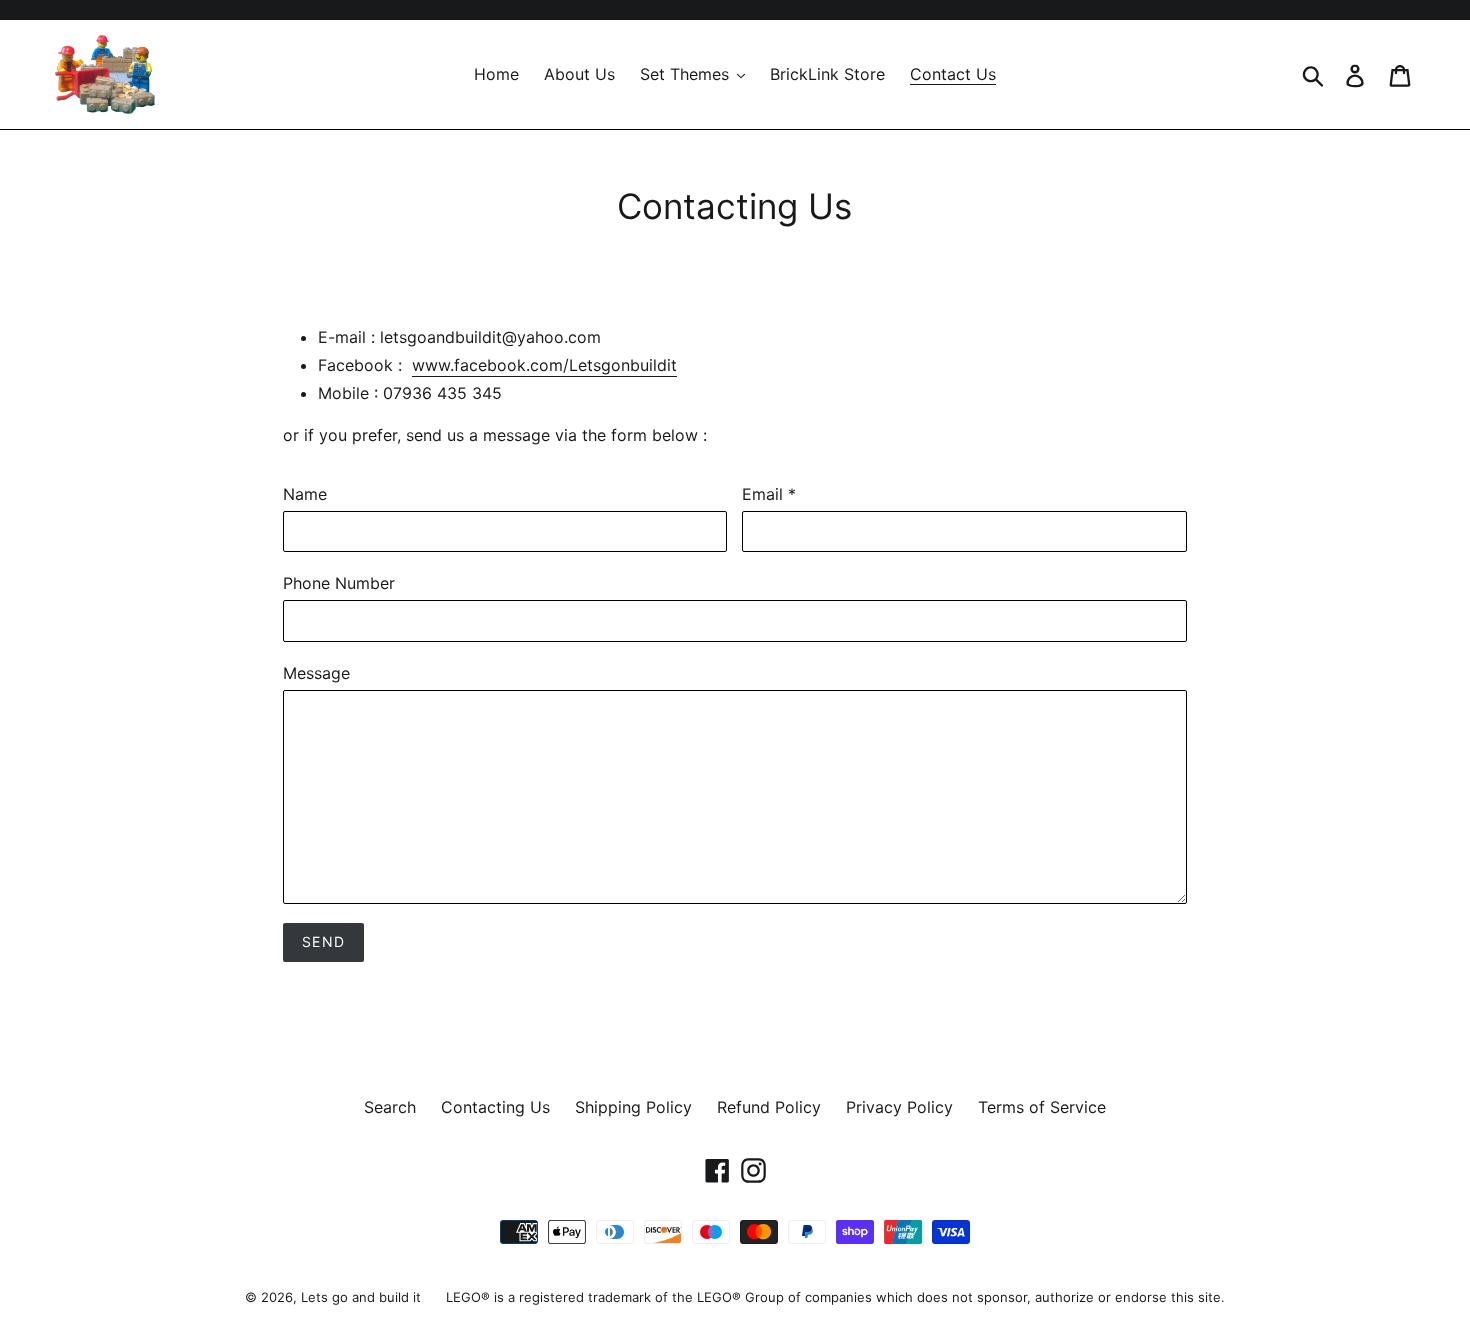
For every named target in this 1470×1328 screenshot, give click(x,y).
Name (305, 494)
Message (316, 673)
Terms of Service (1042, 1107)
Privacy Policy (899, 1107)
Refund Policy (769, 1107)
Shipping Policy (633, 1107)
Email (769, 494)
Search (390, 1107)
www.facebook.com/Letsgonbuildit (544, 365)
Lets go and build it (361, 1297)
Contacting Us (495, 1107)
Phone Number (339, 583)
